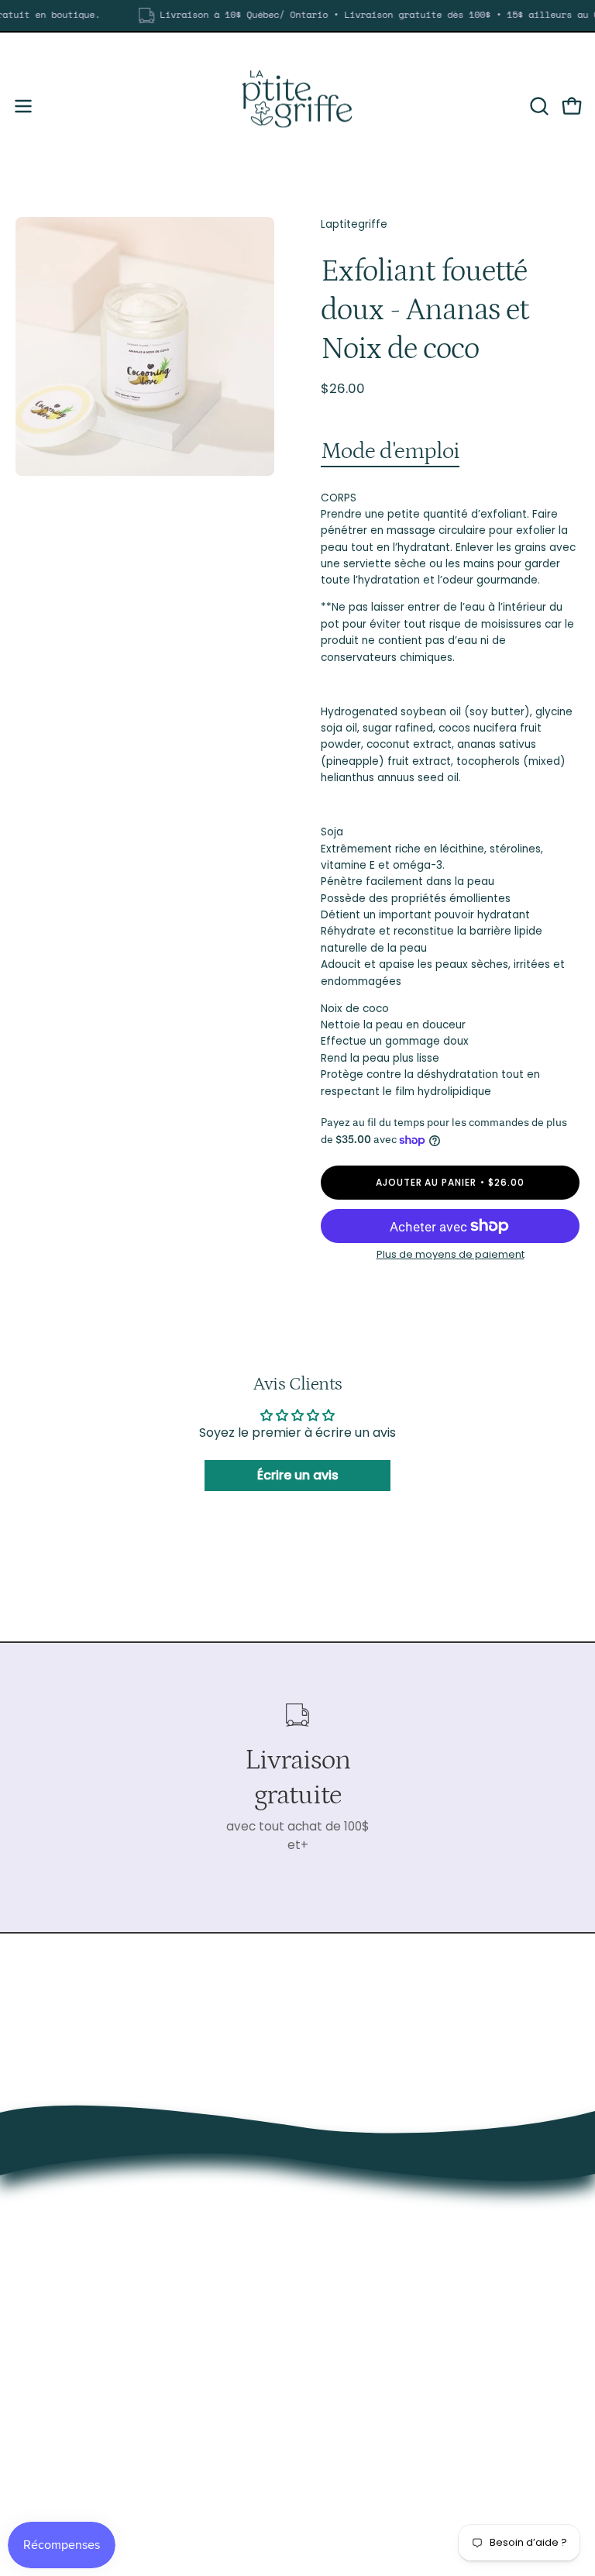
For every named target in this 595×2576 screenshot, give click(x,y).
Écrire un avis (298, 1475)
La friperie (341, 2410)
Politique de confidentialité (391, 2507)
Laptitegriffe (354, 224)
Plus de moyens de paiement (451, 1254)
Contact (338, 2483)
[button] (538, 106)
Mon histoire (348, 2458)
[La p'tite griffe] (297, 106)
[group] (297, 15)
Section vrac (349, 2434)
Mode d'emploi (390, 451)
